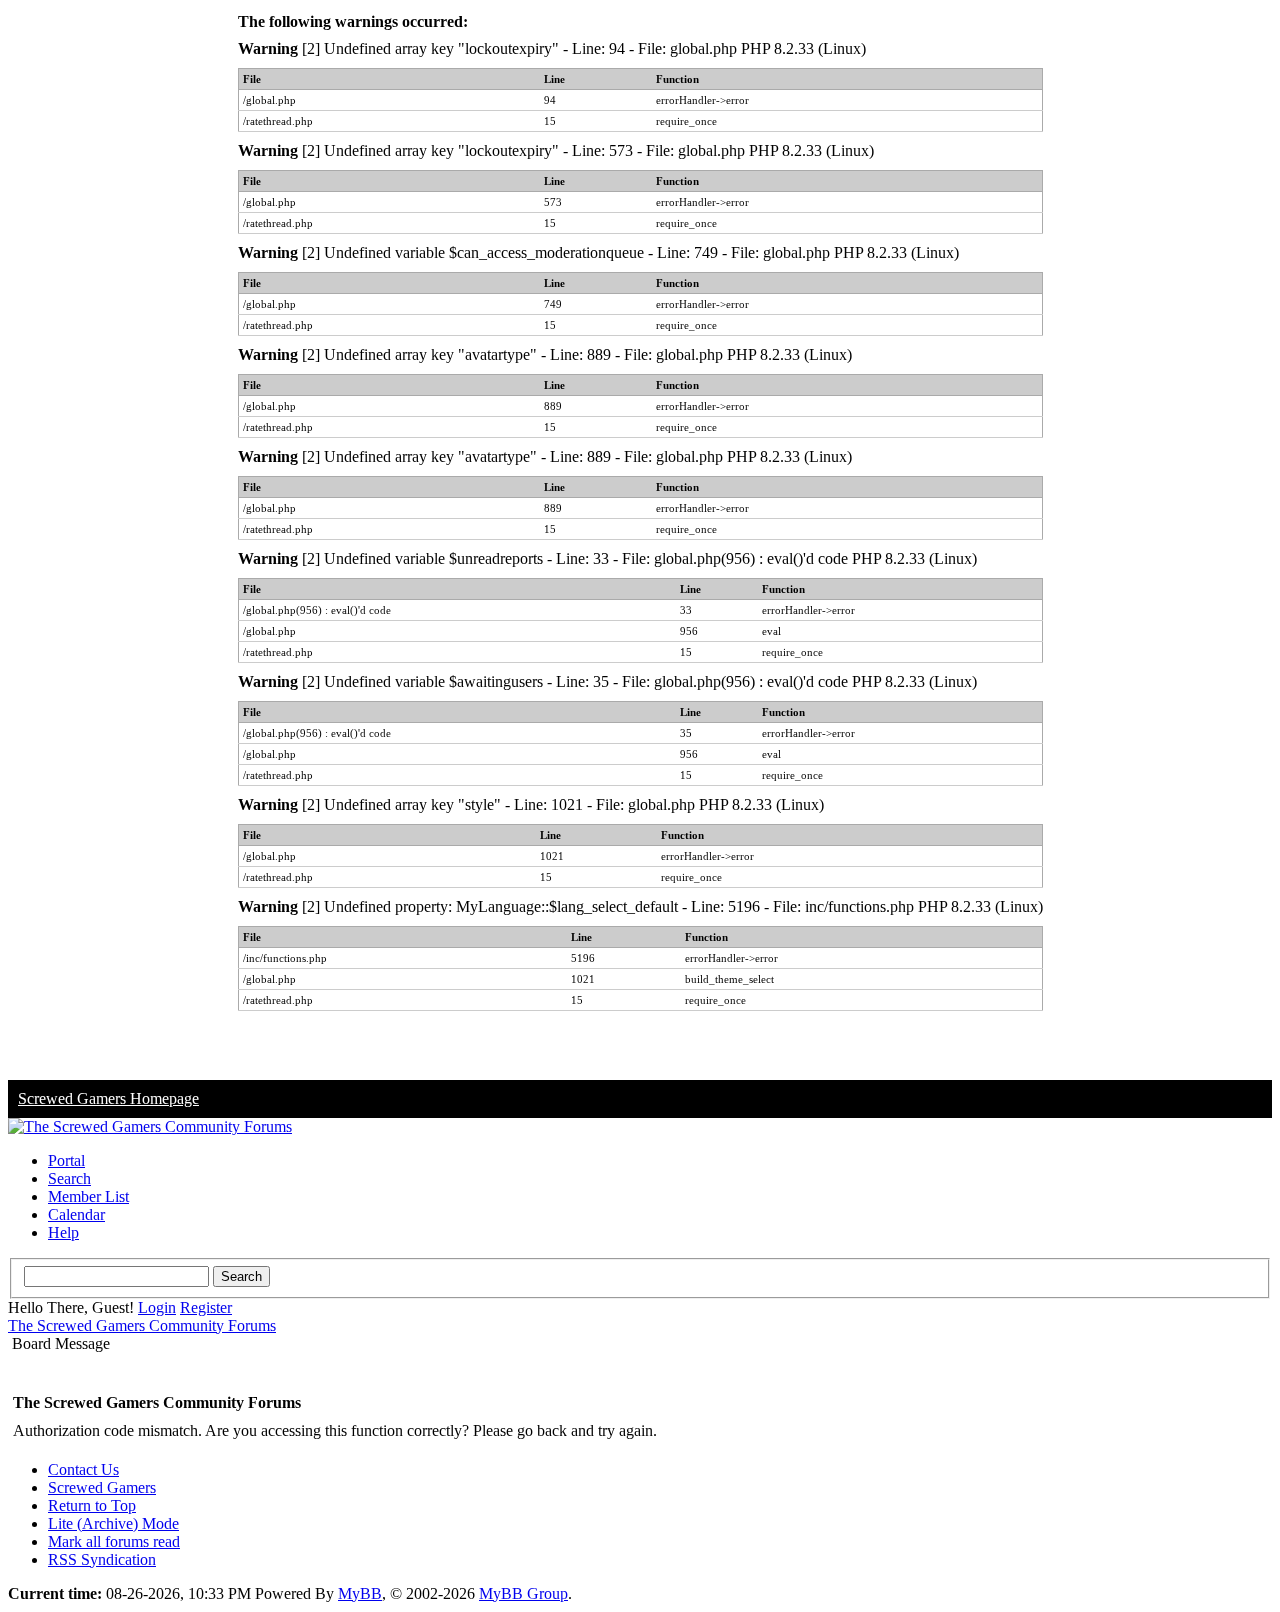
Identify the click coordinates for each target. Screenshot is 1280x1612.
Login (157, 1307)
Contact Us (83, 1469)
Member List (88, 1196)
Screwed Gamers (102, 1487)
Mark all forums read (114, 1541)
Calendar (76, 1214)
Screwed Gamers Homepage (108, 1098)
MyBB (360, 1593)
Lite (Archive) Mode (113, 1523)
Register (206, 1307)
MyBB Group (523, 1593)
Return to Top (92, 1505)
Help (63, 1232)
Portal (66, 1160)
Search (69, 1178)
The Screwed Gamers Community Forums (142, 1325)
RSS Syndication (102, 1559)
